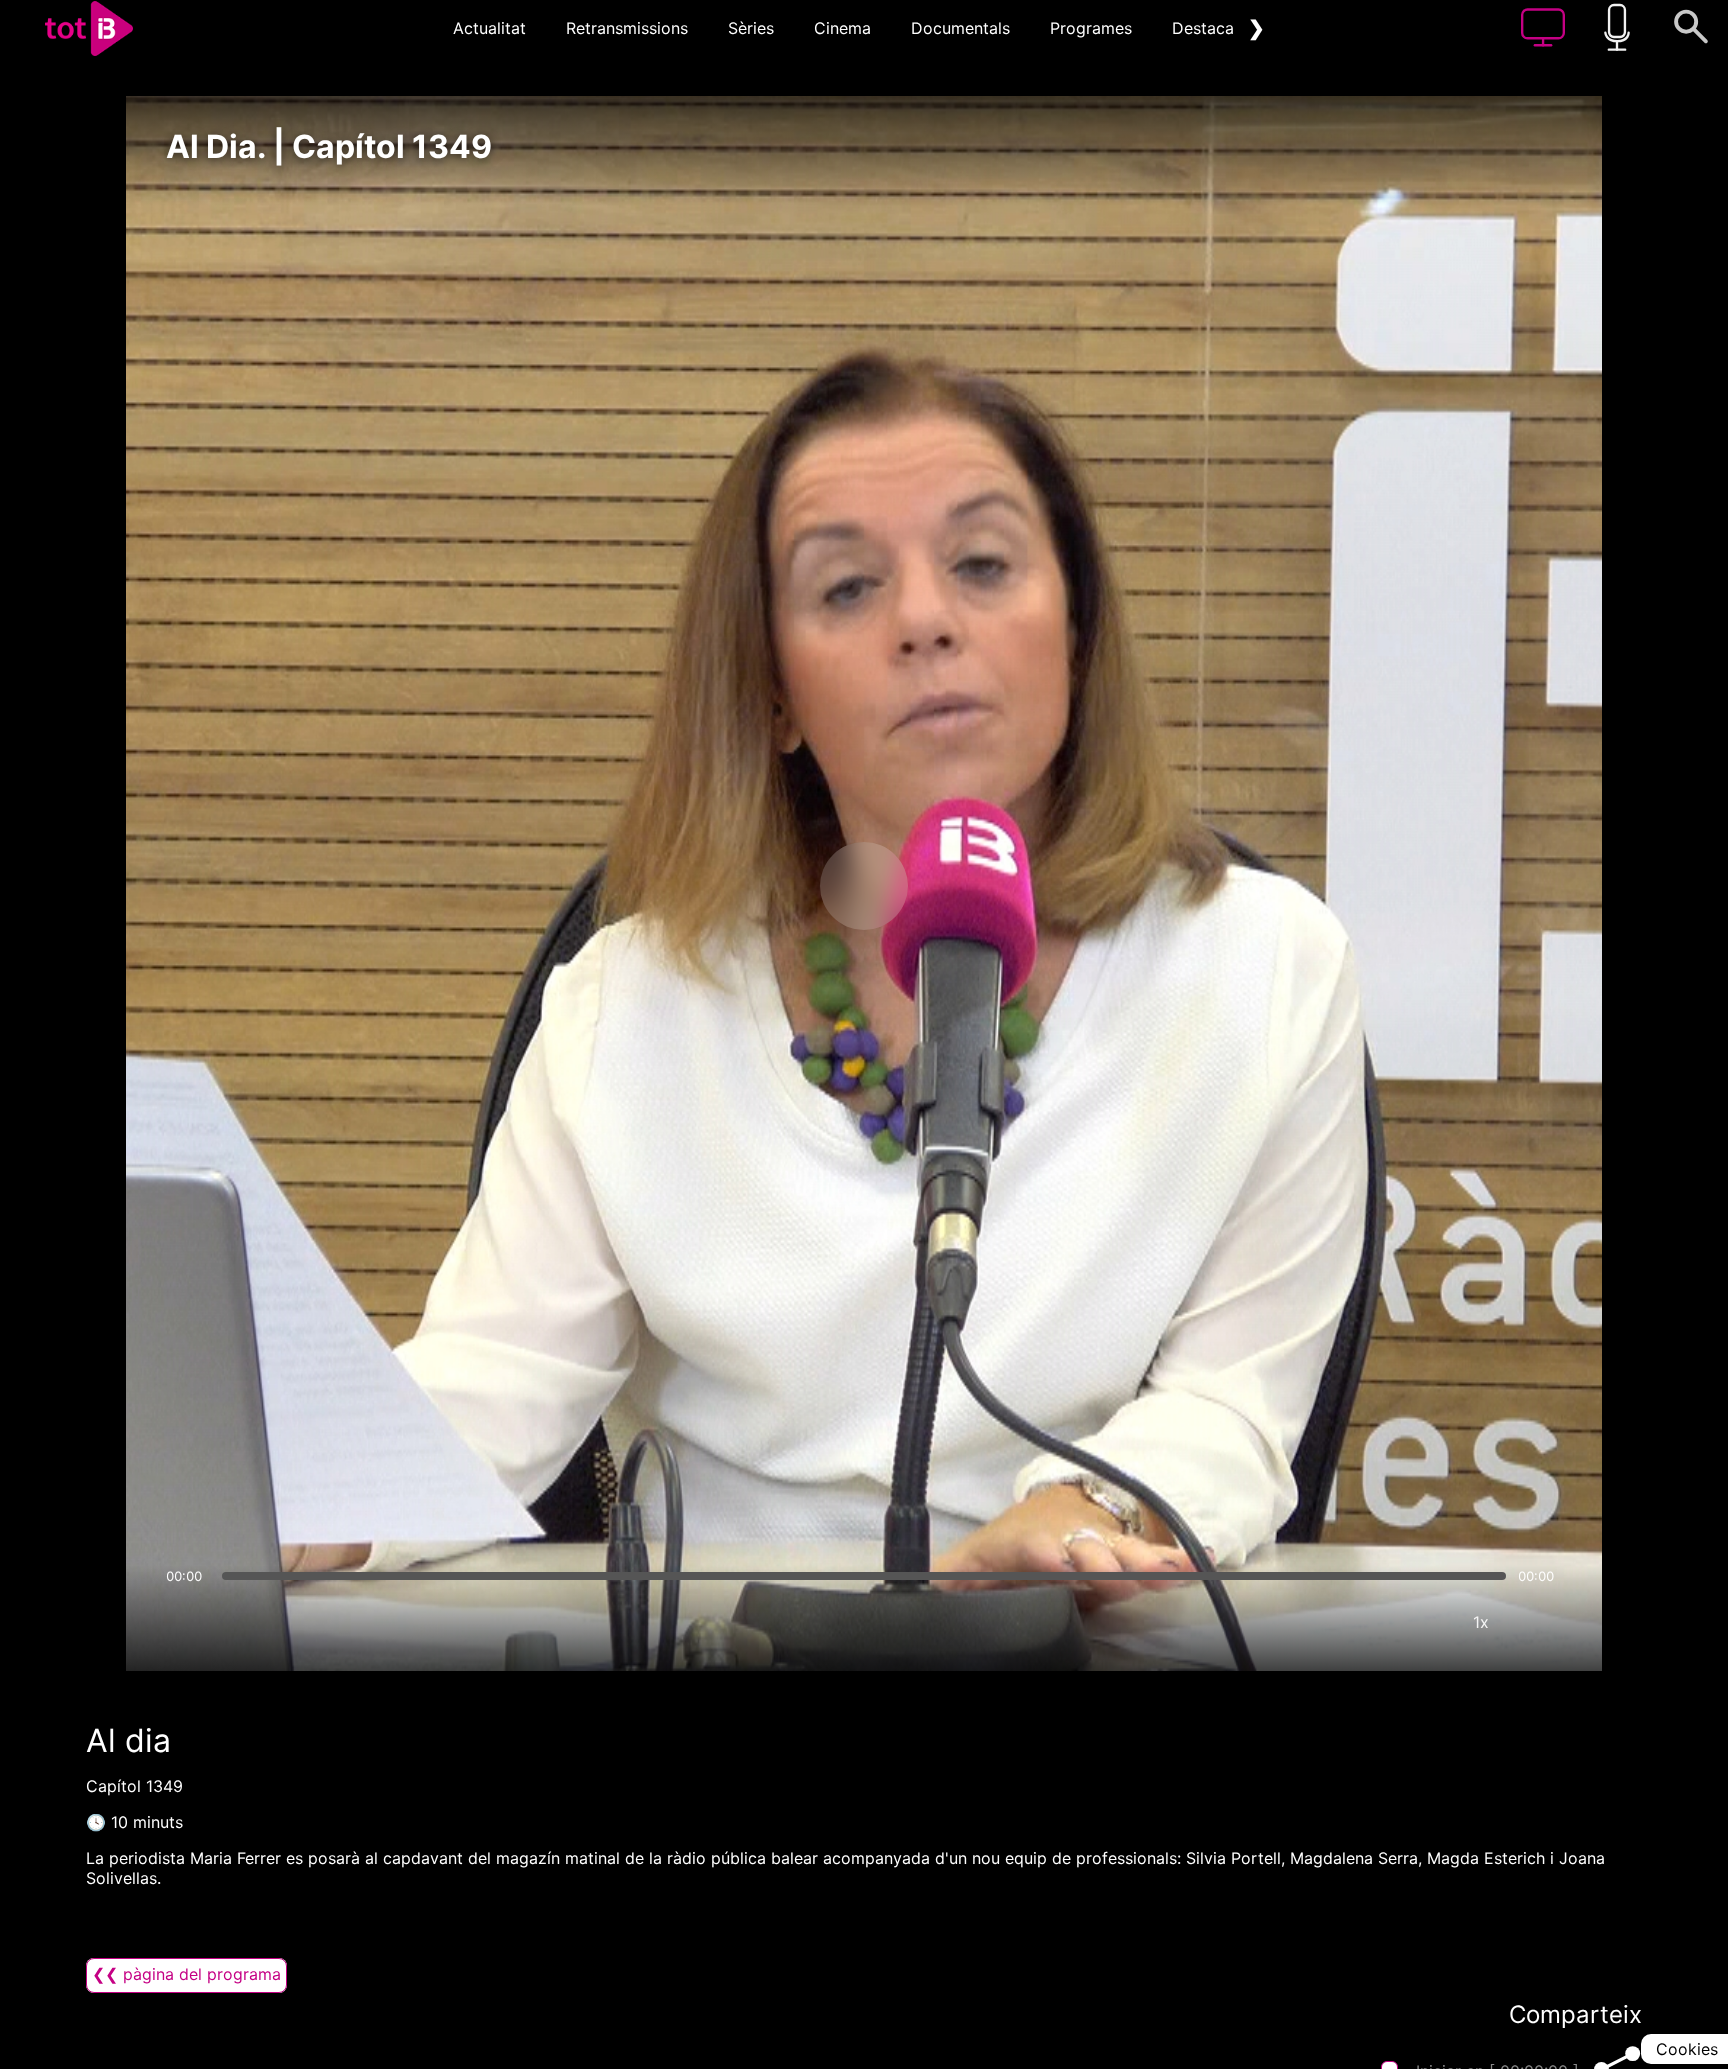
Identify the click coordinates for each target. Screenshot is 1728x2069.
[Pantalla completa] (1541, 1622)
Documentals (960, 28)
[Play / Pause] (864, 886)
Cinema (842, 28)
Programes (1091, 28)
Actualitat (489, 28)
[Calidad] (1421, 1622)
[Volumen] (187, 1622)
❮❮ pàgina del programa (186, 1974)
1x (1481, 1622)
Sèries (751, 28)
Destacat (1206, 28)
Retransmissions (627, 28)
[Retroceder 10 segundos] (759, 886)
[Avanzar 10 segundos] (969, 886)
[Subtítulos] (1361, 1622)
